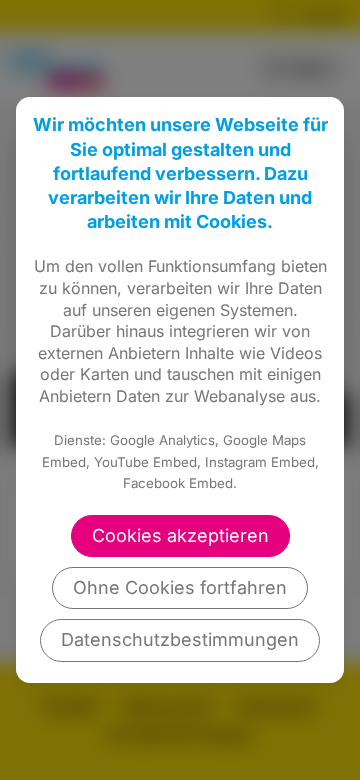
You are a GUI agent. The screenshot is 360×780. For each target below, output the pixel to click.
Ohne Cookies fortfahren (180, 587)
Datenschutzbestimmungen (180, 639)
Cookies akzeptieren (180, 535)
